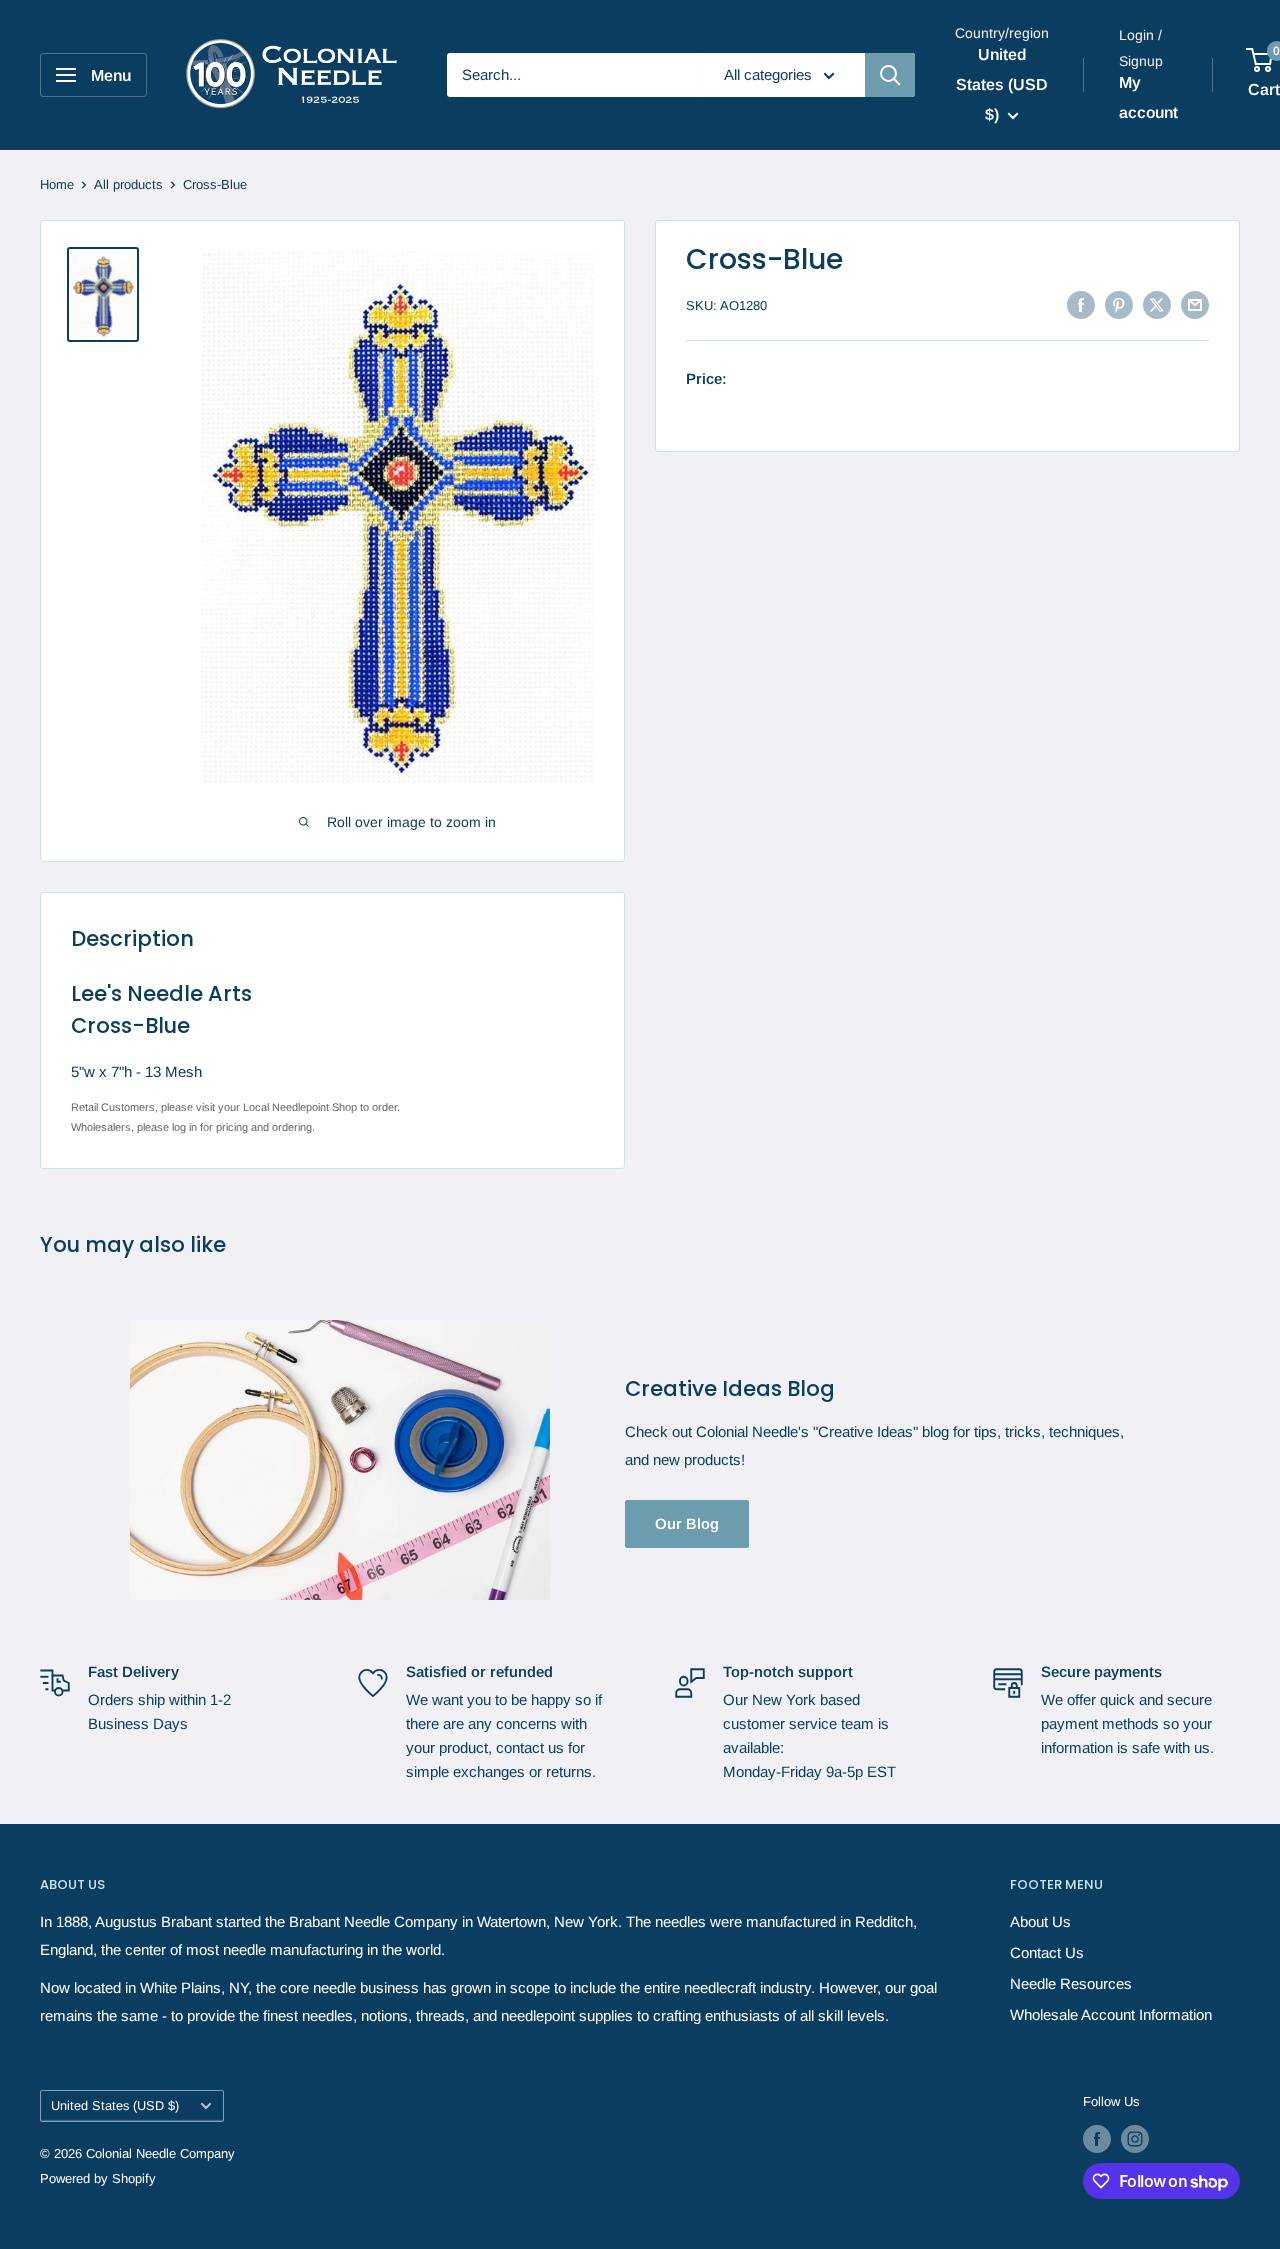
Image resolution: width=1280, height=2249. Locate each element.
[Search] (890, 75)
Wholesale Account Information (1111, 2014)
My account (1148, 97)
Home (57, 184)
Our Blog (687, 1523)
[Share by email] (1195, 303)
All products (128, 184)
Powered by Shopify (98, 2178)
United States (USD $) (115, 2105)
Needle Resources (1071, 1983)
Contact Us (1047, 1952)
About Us (1040, 1921)
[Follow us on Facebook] (1097, 2139)
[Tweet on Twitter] (1157, 303)
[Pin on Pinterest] (1119, 303)
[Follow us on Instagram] (1135, 2139)
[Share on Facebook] (1081, 303)
